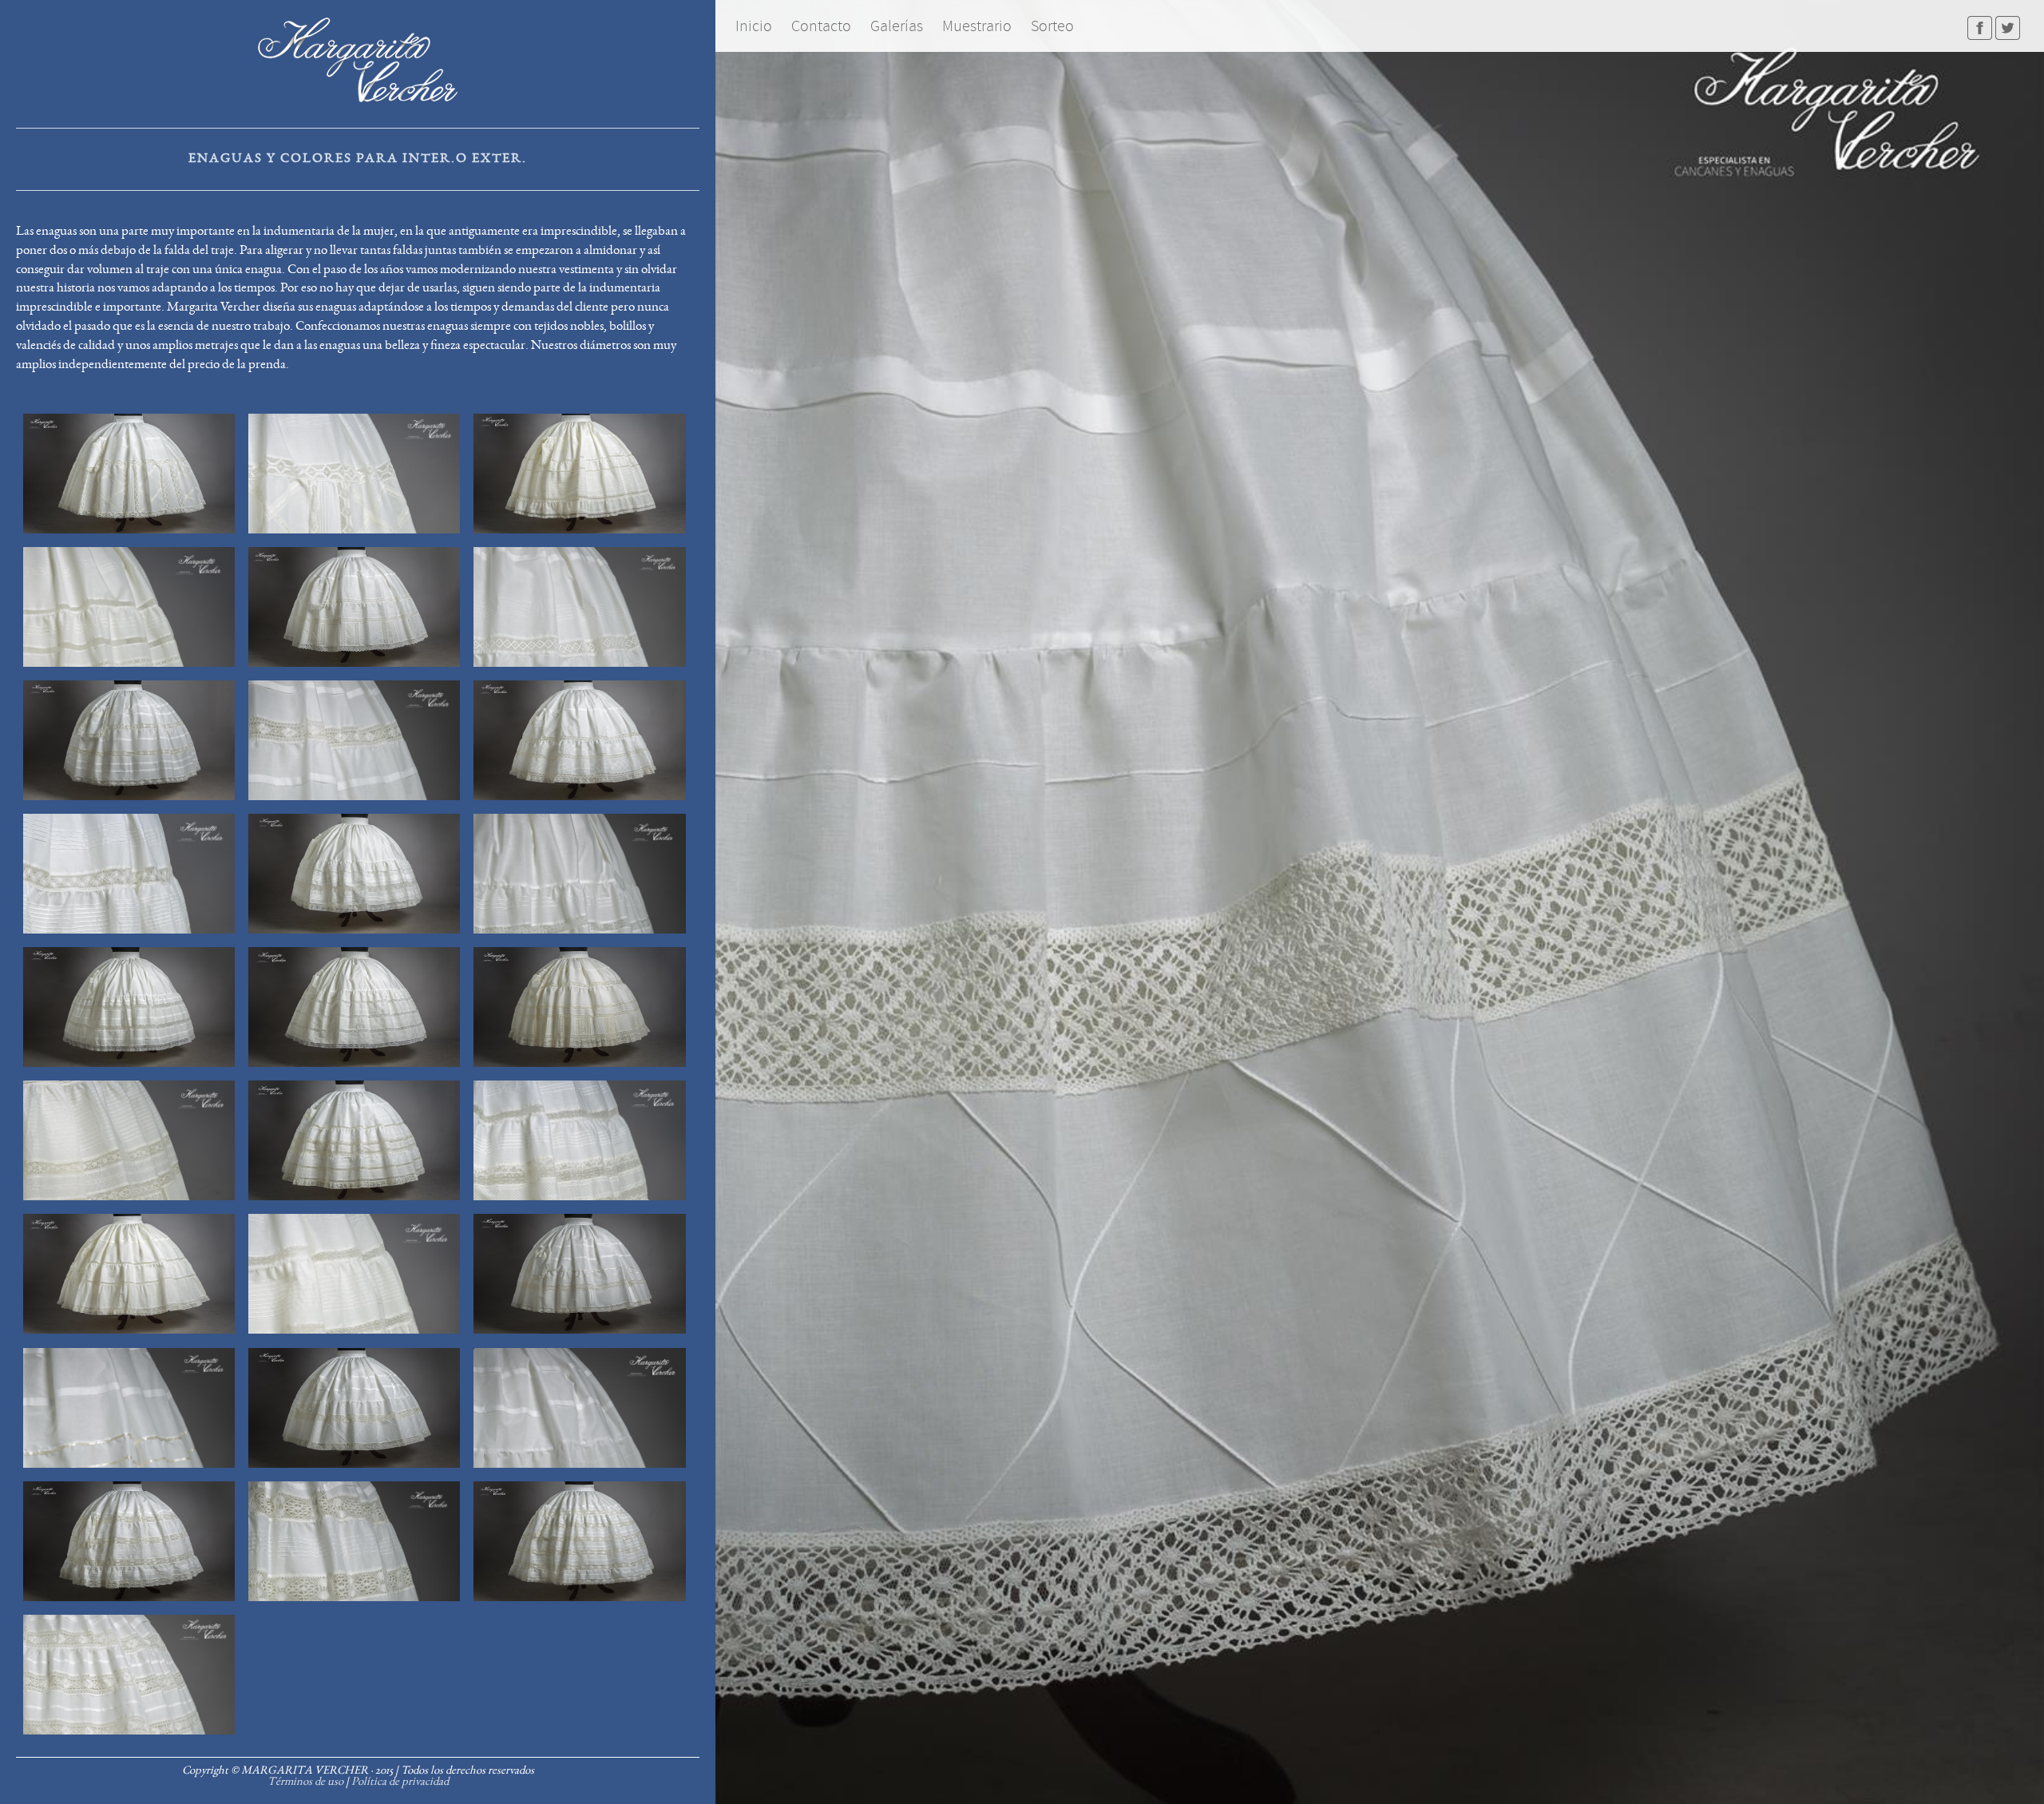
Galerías (897, 26)
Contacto (821, 26)
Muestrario (977, 26)
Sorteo (1052, 26)
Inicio (754, 26)
